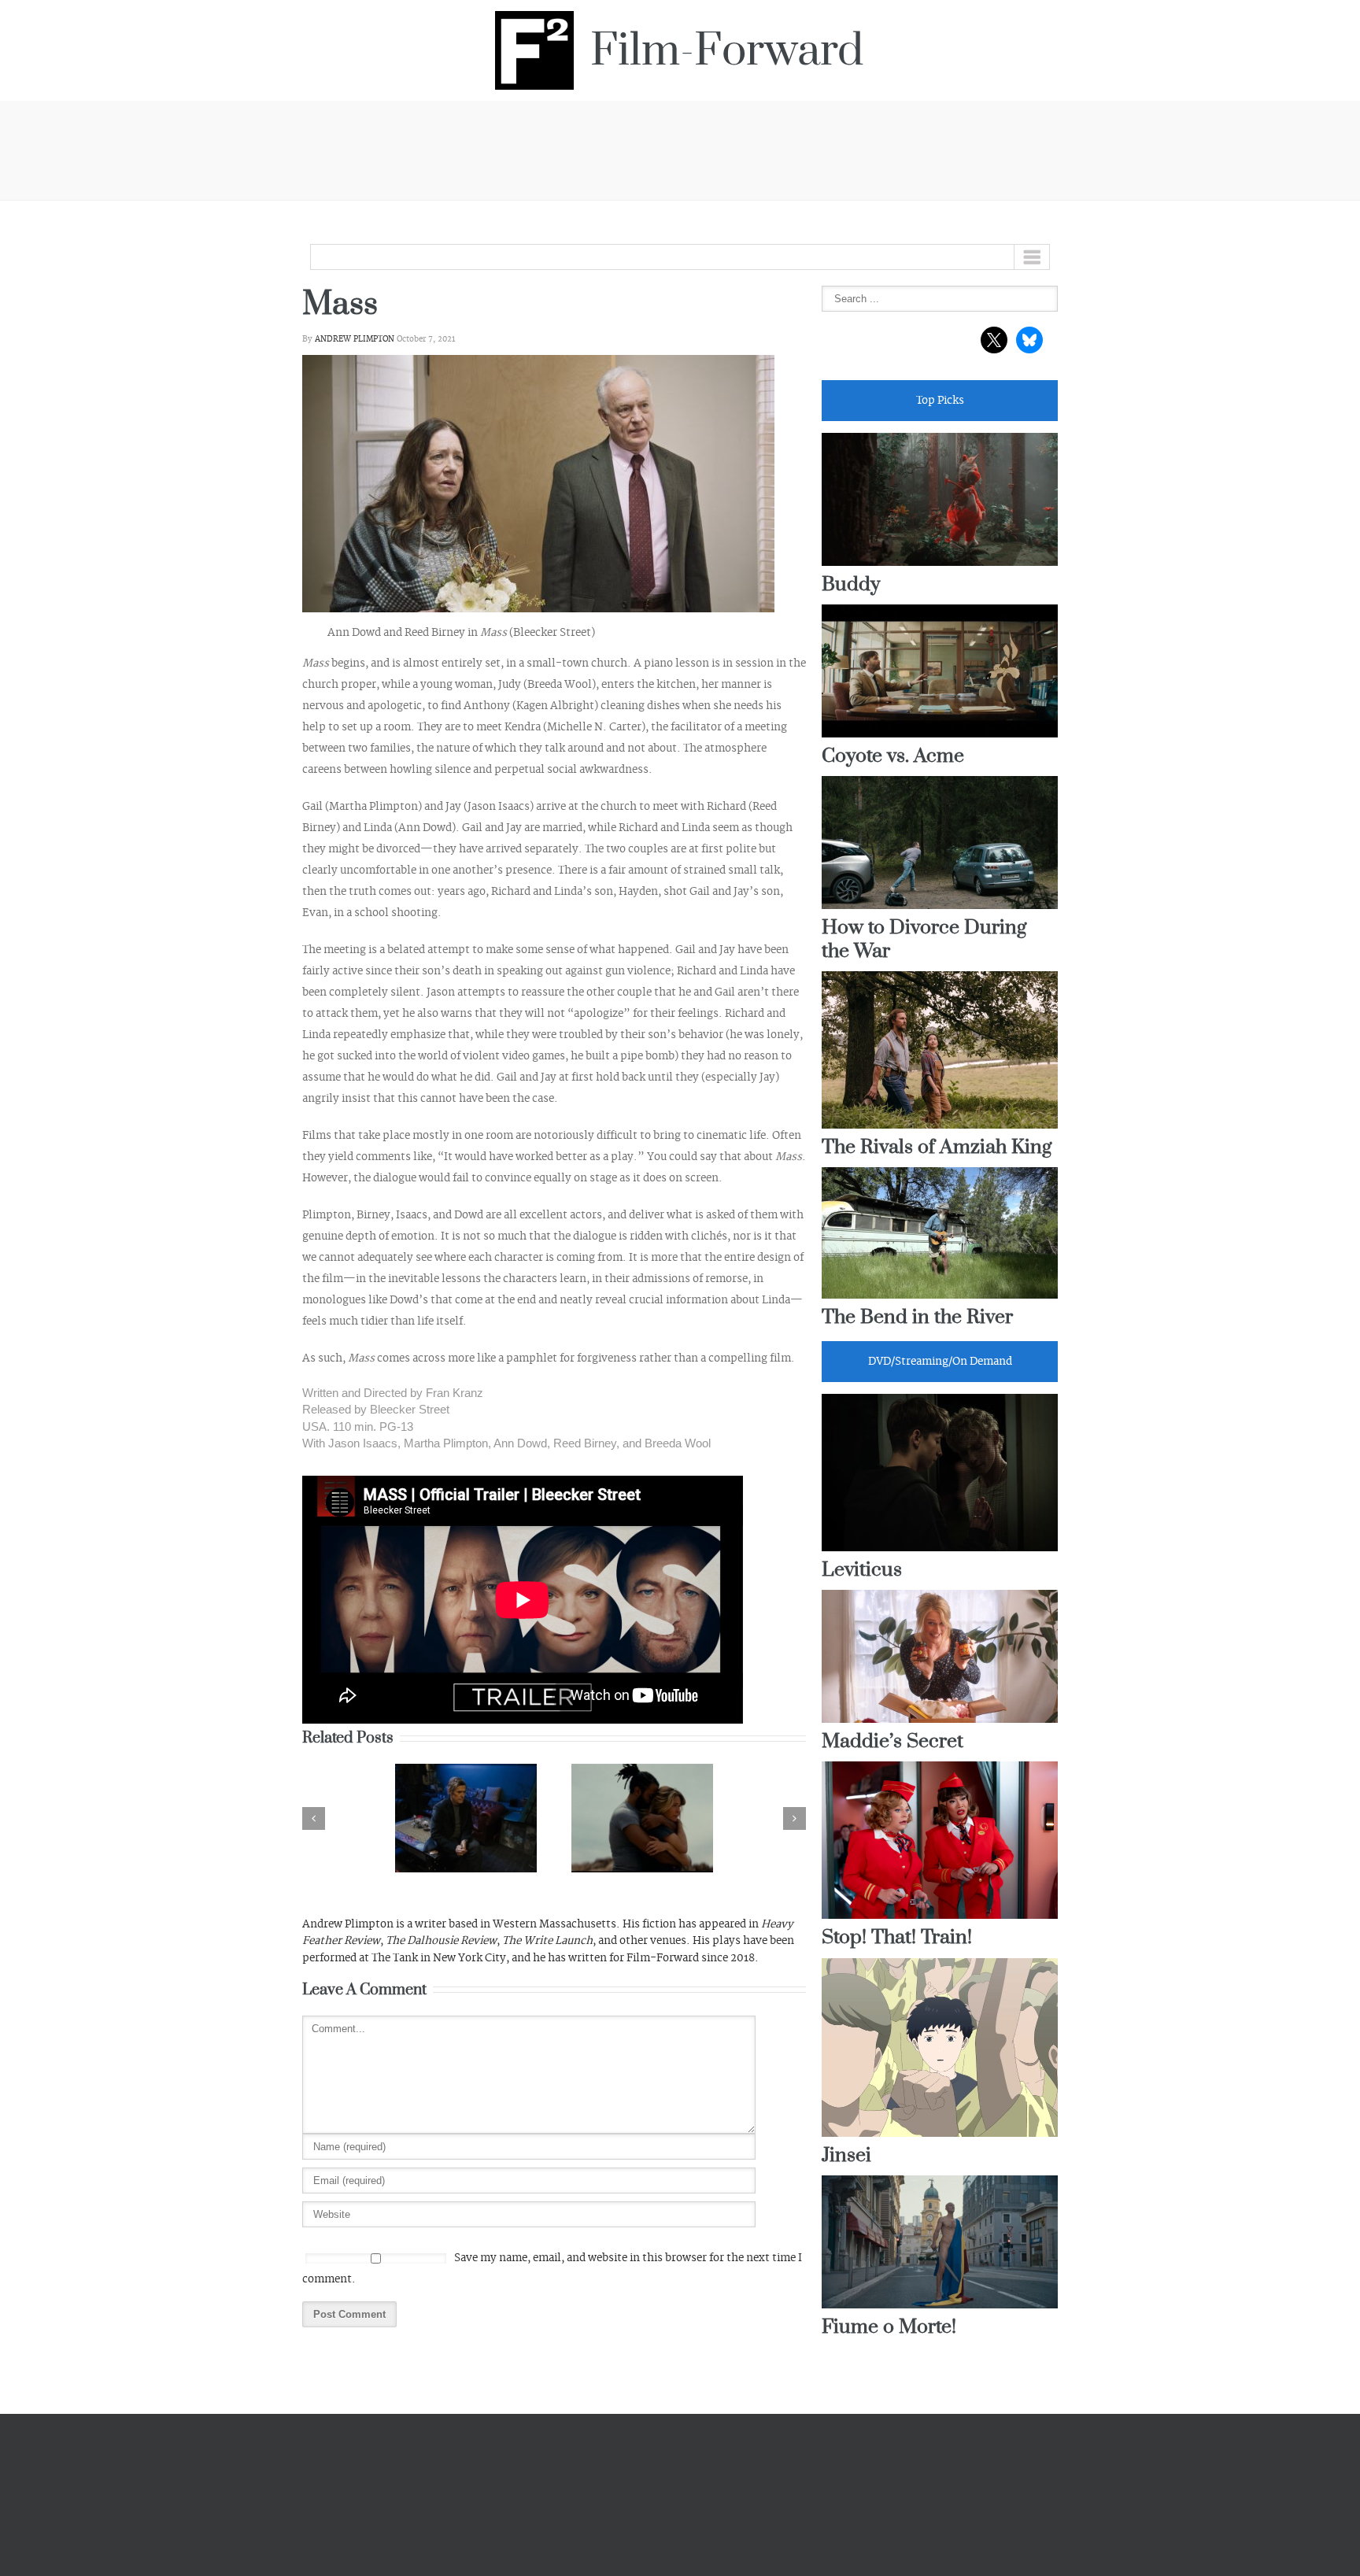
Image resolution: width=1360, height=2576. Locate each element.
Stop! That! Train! (897, 1938)
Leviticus (862, 1571)
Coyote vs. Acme (893, 757)
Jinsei (846, 2156)
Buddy (851, 585)
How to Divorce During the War (924, 940)
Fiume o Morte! (889, 2328)
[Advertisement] (680, 148)
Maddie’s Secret (893, 1742)
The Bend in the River (917, 1318)
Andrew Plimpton (355, 339)
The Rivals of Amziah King (937, 1148)
